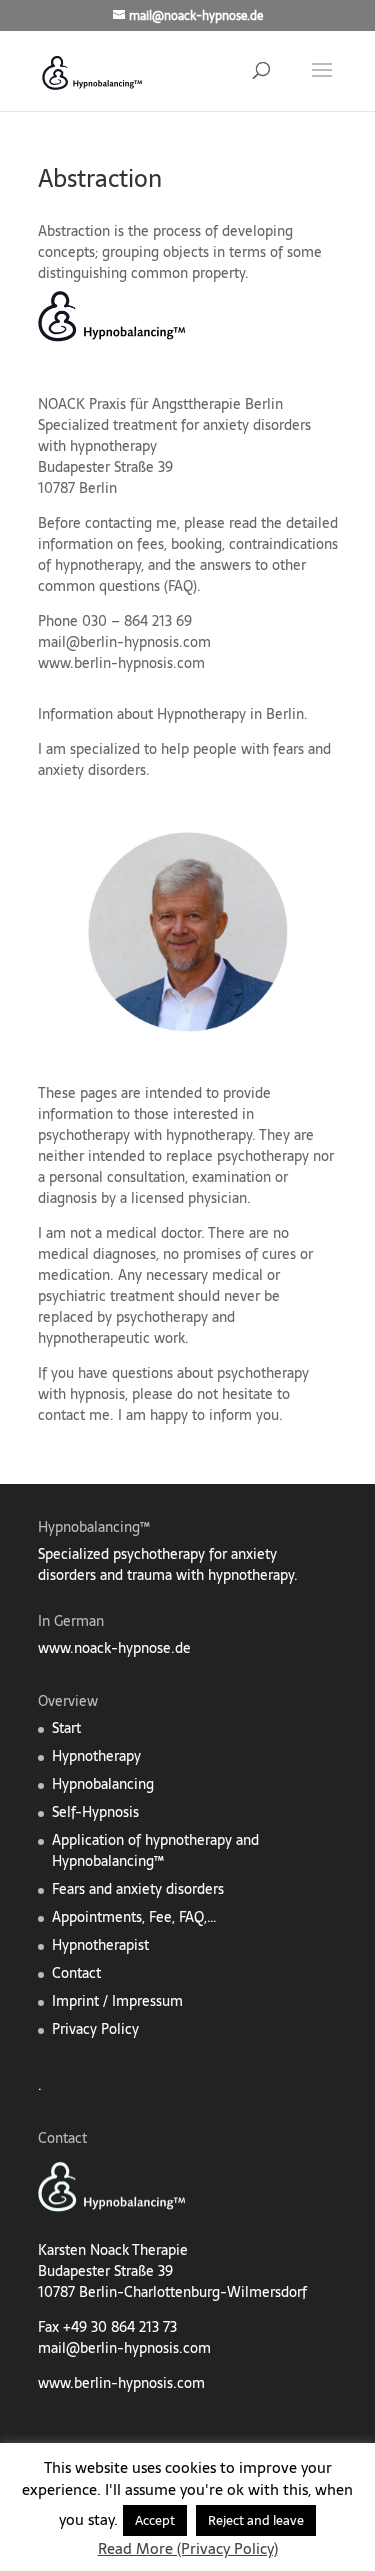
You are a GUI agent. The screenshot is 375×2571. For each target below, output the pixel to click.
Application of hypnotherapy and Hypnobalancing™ (155, 1850)
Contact (76, 1973)
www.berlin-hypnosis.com (121, 663)
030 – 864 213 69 (137, 621)
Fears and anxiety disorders (138, 1889)
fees (150, 544)
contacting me (131, 523)
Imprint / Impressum (117, 2001)
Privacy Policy (95, 2029)
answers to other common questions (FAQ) (172, 575)
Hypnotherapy (96, 1756)
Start (66, 1728)
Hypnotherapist (100, 1945)
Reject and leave (256, 2520)
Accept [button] (155, 2520)
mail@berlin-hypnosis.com (124, 642)
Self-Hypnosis (95, 1812)
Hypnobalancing (103, 1784)
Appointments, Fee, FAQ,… (134, 1917)
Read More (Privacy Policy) (188, 2548)
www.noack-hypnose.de (114, 1648)
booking (196, 544)
